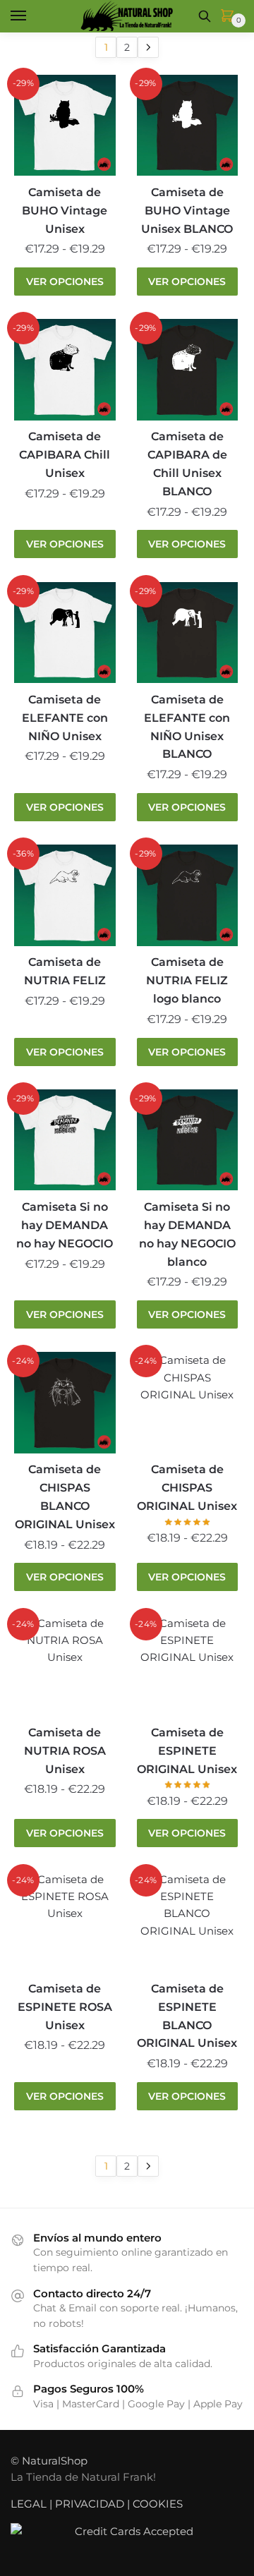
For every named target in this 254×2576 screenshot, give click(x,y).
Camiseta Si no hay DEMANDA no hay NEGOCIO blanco (187, 1234)
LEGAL (29, 2504)
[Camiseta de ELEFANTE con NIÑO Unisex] (65, 633)
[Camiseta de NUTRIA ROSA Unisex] (65, 1666)
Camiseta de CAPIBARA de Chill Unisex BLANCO (187, 464)
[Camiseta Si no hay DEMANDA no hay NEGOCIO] (65, 1140)
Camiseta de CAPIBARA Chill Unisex (65, 455)
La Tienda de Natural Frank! (83, 2477)
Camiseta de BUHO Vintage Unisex (65, 211)
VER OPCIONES (65, 282)
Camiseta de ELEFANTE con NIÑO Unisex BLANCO (187, 727)
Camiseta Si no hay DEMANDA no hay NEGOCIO (65, 1225)
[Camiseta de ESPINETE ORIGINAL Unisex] (188, 1666)
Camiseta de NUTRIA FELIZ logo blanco (187, 980)
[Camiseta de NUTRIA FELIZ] (65, 895)
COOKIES (158, 2504)
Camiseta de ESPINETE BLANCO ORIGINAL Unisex (187, 2016)
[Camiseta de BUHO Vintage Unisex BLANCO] (188, 126)
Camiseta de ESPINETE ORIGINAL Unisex (187, 1751)
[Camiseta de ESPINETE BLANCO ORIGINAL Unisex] (188, 1922)
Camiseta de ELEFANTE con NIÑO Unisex (65, 718)
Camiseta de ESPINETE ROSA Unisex (65, 2007)
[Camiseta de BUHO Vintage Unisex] (65, 126)
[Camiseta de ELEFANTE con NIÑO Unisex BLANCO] (188, 633)
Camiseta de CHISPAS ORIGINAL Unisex (187, 1488)
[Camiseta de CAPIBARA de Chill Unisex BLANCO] (188, 370)
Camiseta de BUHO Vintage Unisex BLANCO (187, 211)
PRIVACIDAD (90, 2504)
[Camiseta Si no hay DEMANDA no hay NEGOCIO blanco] (188, 1140)
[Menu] (32, 16)
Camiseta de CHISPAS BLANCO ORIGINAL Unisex (65, 1497)
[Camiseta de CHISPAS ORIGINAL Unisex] (188, 1403)
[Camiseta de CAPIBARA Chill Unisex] (65, 370)
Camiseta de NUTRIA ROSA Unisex (65, 1751)
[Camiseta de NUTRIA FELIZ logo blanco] (188, 895)
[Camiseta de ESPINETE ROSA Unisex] (65, 1922)
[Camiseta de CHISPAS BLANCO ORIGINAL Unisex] (65, 1403)
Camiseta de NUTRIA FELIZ (65, 971)
